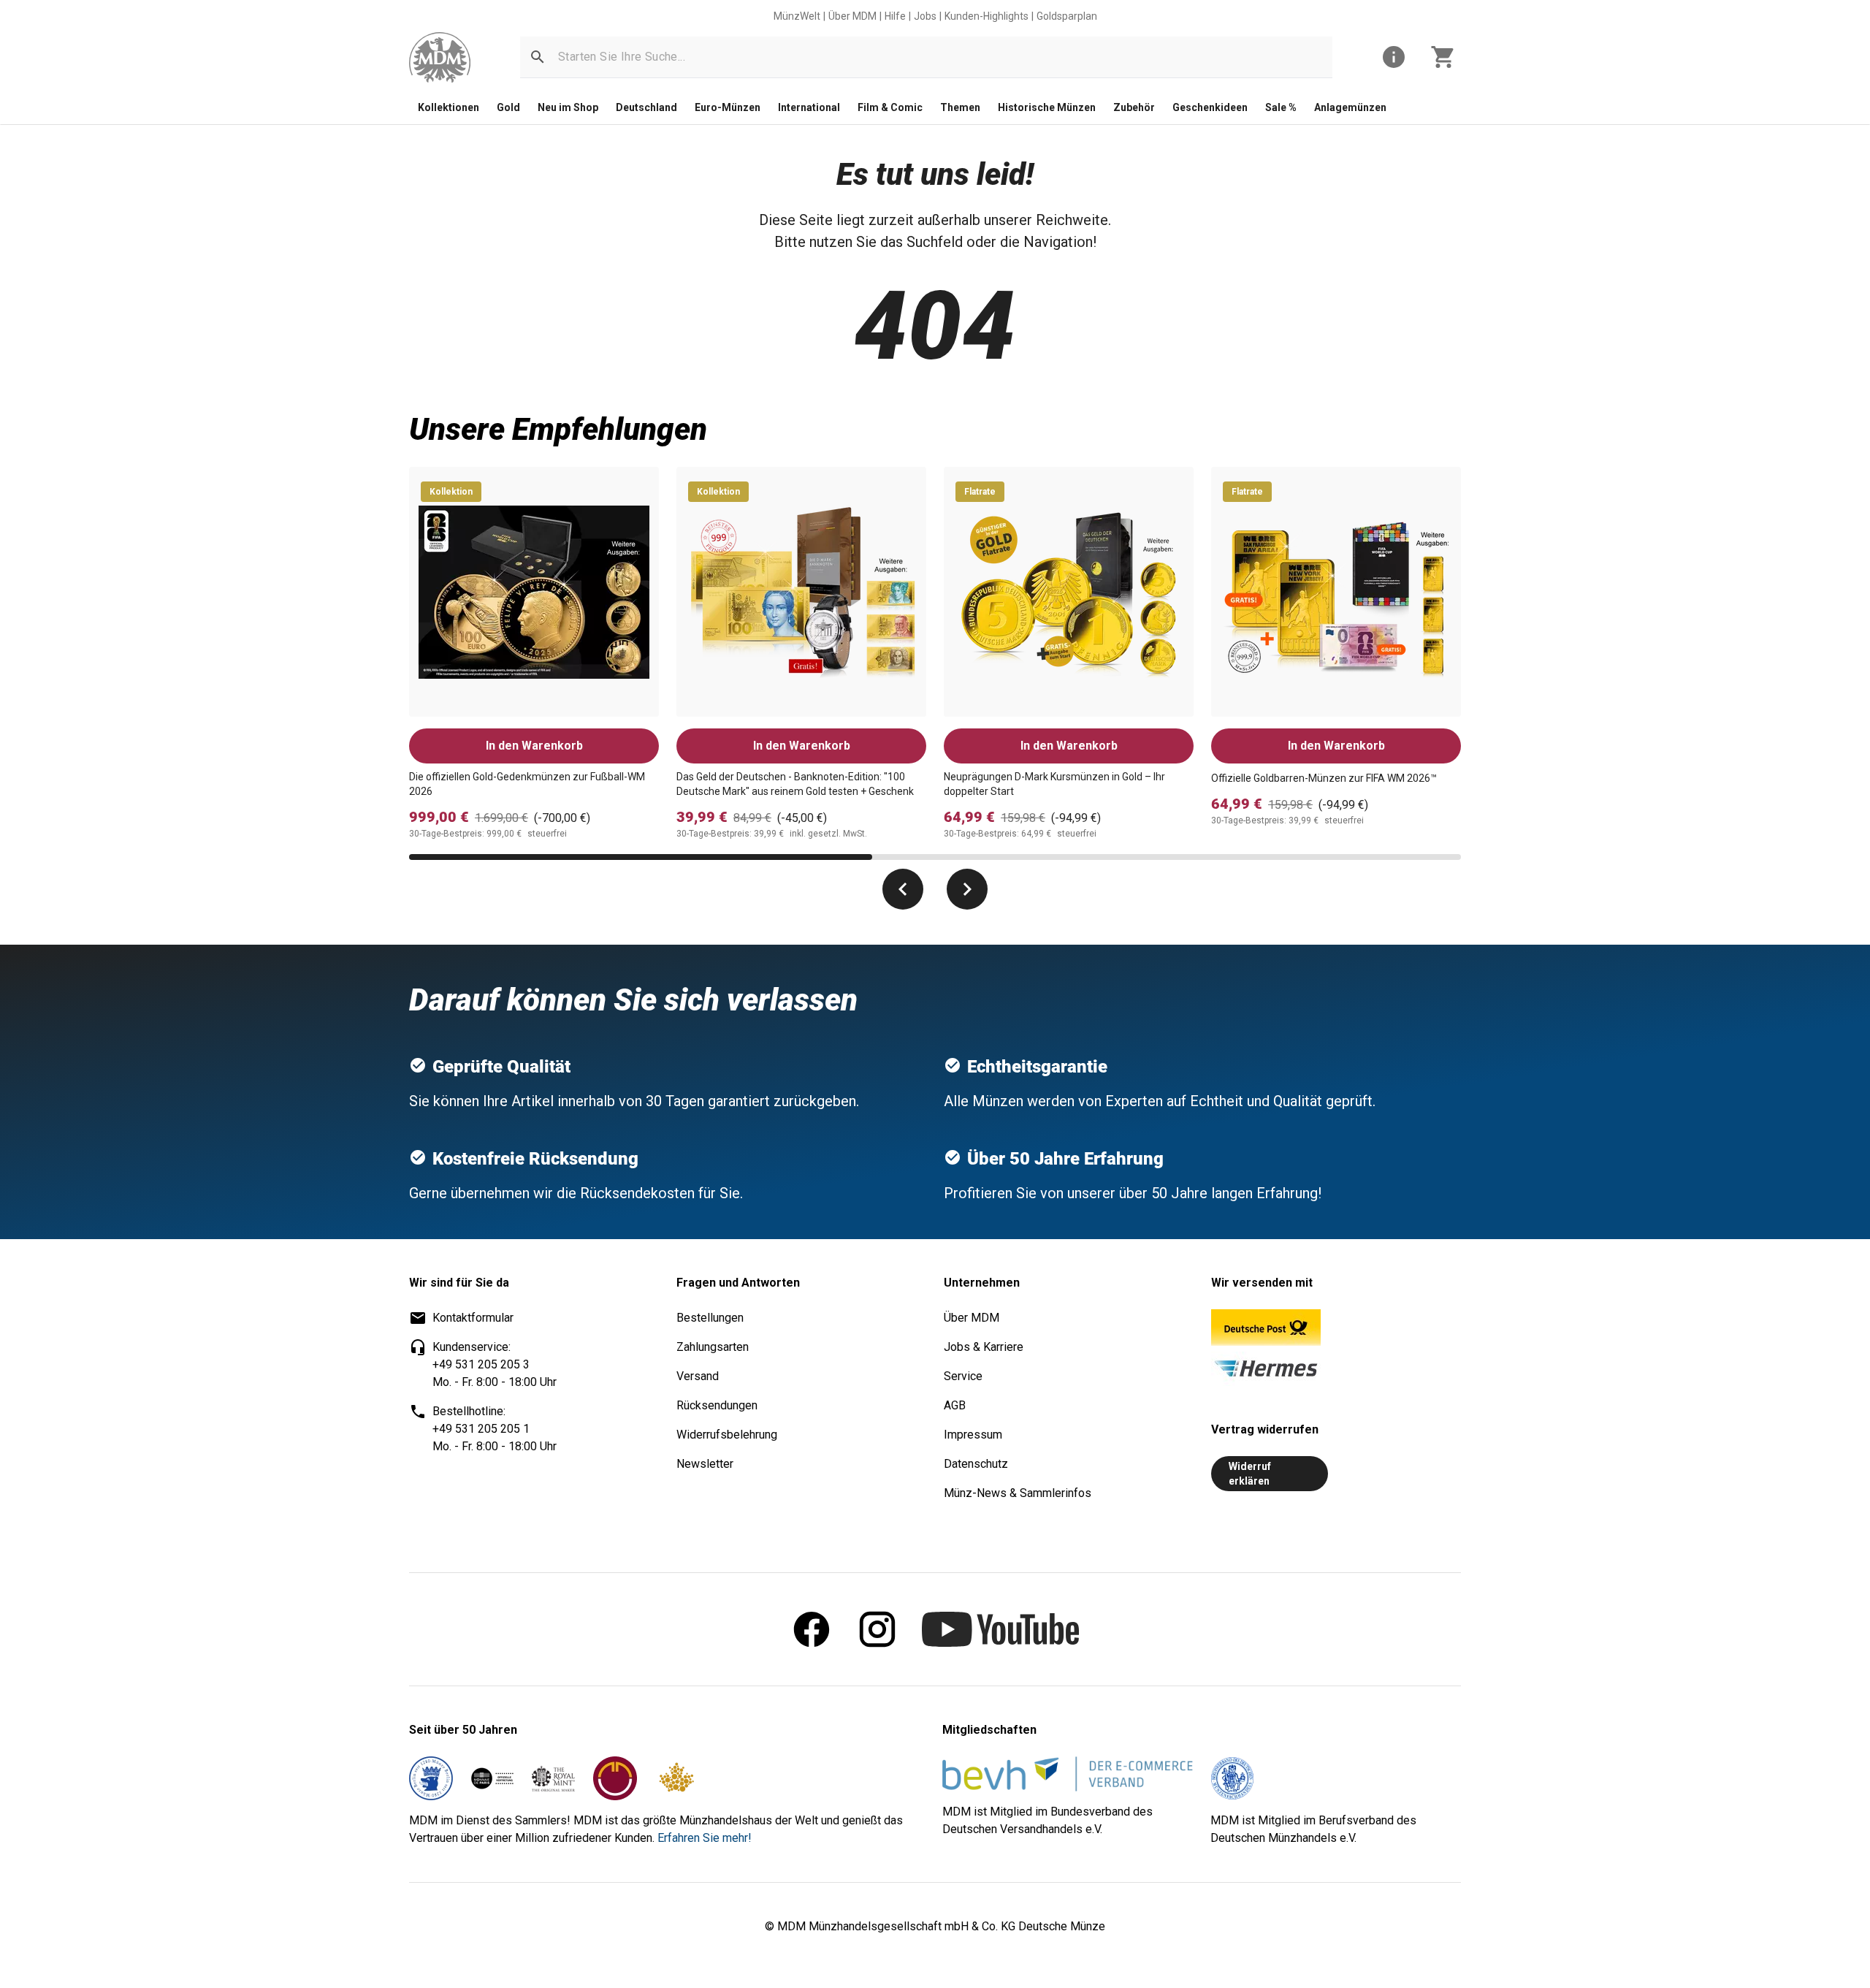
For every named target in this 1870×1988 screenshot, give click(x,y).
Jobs (925, 16)
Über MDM (852, 16)
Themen (960, 107)
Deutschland (646, 107)
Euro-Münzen (728, 107)
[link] (440, 57)
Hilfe (895, 16)
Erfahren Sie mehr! (705, 1838)
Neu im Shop (568, 107)
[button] (538, 57)
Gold (508, 107)
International (809, 107)
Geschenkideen (1210, 107)
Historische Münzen (1047, 107)
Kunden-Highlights (986, 16)
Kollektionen (449, 107)
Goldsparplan (1067, 16)
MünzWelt (797, 16)
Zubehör (1134, 107)
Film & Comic (890, 107)
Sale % (1281, 107)
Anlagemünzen (1350, 107)
